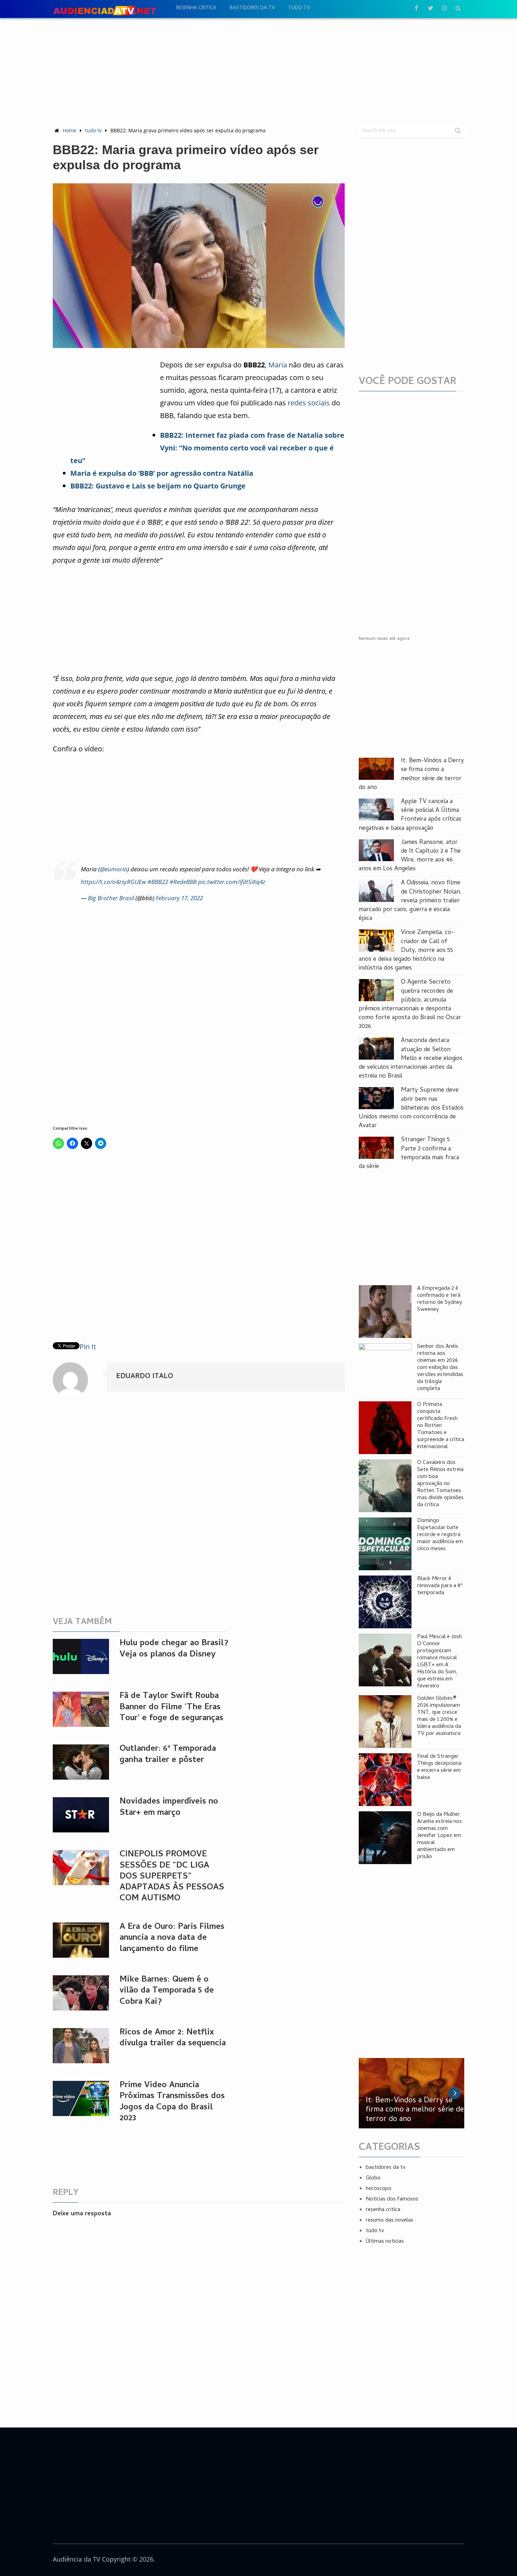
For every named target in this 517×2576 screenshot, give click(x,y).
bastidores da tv (252, 8)
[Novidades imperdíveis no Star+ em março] (81, 1815)
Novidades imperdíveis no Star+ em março (169, 1807)
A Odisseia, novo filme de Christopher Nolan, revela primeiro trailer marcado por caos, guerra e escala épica (410, 901)
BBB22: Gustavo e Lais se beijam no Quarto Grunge (158, 486)
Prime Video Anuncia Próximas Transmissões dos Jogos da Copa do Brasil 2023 (172, 2102)
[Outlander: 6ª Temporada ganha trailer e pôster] (81, 1762)
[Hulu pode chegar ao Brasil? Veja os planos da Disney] (81, 1656)
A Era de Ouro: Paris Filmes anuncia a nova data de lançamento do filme (172, 1938)
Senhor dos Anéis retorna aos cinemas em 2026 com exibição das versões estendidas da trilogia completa (440, 1368)
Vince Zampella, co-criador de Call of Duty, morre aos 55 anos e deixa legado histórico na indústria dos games (406, 951)
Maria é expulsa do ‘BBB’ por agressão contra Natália (162, 473)
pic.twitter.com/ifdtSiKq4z (232, 882)
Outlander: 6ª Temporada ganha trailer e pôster (168, 1755)
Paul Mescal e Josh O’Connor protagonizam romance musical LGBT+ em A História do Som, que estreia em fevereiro (439, 1662)
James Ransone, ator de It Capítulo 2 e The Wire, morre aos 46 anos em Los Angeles (410, 856)
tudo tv (299, 8)
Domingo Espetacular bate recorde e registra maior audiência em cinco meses (440, 1535)
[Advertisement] (258, 71)
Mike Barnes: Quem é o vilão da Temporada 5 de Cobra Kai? (167, 1991)
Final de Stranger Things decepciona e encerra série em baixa (439, 1767)
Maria (278, 365)
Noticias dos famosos (392, 2199)
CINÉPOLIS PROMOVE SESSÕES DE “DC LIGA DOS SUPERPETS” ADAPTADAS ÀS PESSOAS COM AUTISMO (172, 1877)
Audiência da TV (76, 2559)
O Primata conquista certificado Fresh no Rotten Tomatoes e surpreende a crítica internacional (441, 1426)
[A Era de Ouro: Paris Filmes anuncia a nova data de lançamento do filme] (81, 1940)
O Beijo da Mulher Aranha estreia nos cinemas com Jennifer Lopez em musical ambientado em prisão (439, 1836)
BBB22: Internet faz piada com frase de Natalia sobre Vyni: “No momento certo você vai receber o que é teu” (207, 448)
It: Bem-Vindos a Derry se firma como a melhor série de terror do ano (411, 774)
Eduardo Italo (145, 1377)
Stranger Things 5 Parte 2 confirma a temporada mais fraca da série (409, 1153)
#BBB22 (158, 882)
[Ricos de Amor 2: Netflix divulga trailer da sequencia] (81, 2046)
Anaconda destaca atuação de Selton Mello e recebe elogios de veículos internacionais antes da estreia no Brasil (411, 1059)
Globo (373, 2178)
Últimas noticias (385, 2242)
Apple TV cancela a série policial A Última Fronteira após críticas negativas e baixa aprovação (410, 815)
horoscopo (379, 2189)
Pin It (88, 1347)
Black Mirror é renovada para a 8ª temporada (440, 1586)
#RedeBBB (183, 882)
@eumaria (114, 869)
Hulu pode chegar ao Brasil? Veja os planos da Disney (174, 1649)
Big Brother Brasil (111, 898)
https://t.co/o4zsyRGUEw (113, 882)
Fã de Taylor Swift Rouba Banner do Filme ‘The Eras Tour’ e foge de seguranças (171, 1707)
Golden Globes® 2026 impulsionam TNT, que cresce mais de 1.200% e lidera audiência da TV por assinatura (439, 1716)
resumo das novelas (390, 2221)
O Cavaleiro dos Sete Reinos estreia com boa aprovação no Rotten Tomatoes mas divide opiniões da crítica (440, 1484)
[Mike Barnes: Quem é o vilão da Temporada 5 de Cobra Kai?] (81, 1993)
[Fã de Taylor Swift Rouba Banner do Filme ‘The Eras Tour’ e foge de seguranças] (81, 1709)
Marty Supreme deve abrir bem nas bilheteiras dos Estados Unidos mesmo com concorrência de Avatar (411, 1108)
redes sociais (309, 403)
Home (69, 130)
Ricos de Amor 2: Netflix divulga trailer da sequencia (173, 2038)
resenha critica (196, 8)
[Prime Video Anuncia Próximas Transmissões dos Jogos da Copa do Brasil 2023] (81, 2098)
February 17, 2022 (179, 898)
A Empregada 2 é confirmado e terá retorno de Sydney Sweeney (440, 1299)
